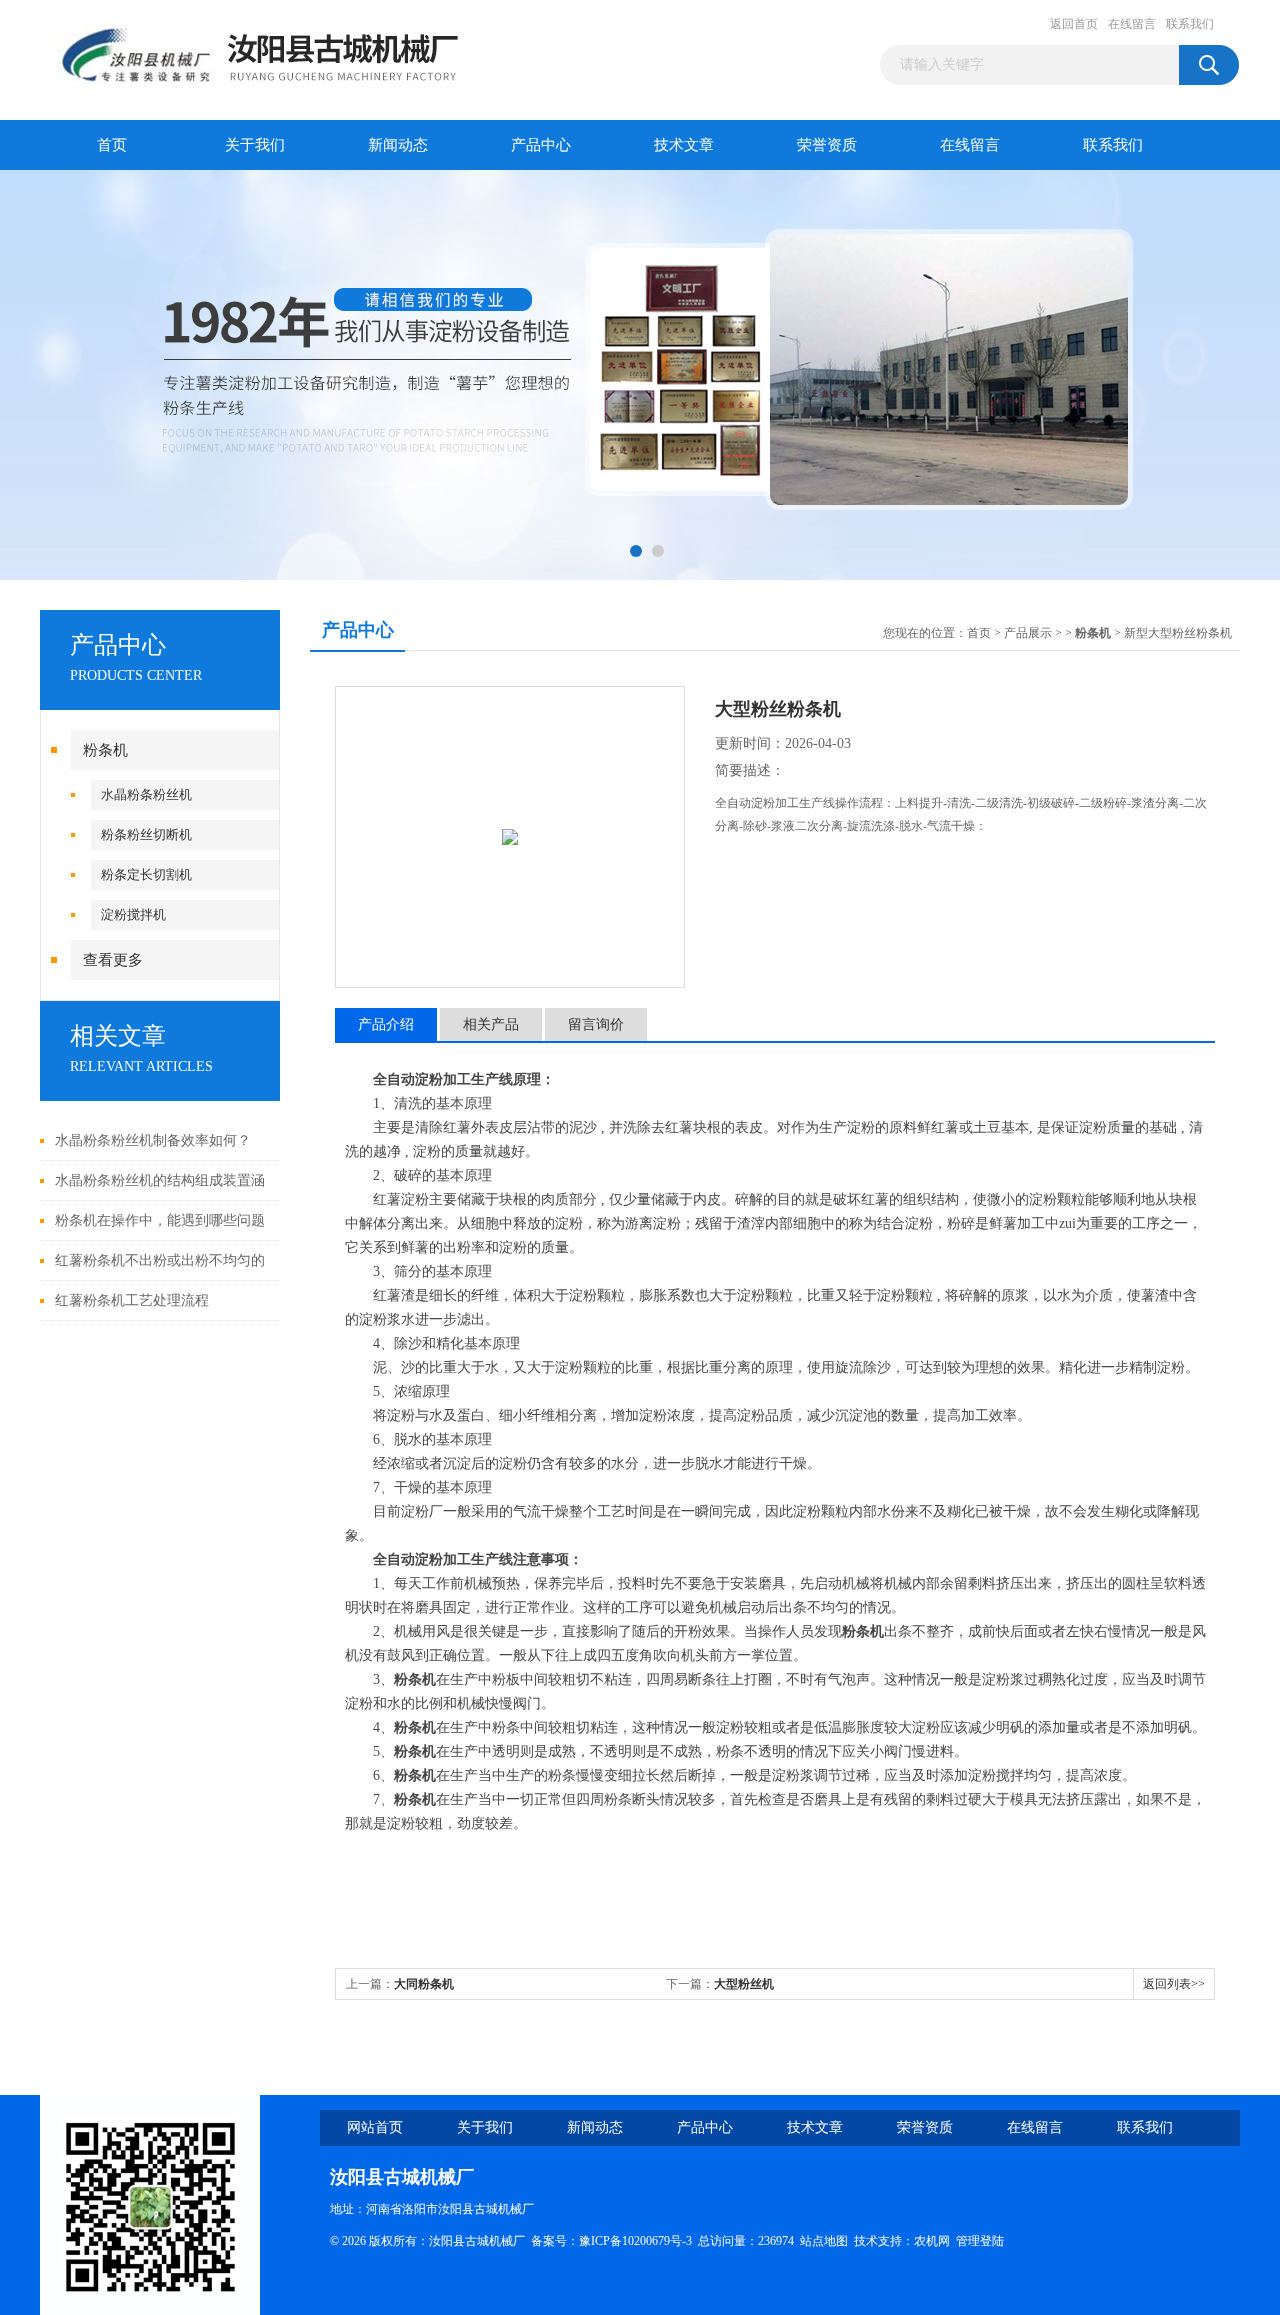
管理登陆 (980, 2241)
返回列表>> (1174, 1984)
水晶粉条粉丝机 (146, 794)
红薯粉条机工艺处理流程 (132, 1300)
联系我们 (1190, 24)
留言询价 (596, 1024)
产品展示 (1028, 633)
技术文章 (684, 145)
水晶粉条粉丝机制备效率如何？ (153, 1140)
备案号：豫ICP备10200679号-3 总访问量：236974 (665, 2241)
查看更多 (113, 960)
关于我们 (255, 145)
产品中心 (541, 145)
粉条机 (105, 750)
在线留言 (1132, 24)
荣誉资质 (827, 145)
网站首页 (375, 2127)
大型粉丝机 (744, 1984)
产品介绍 (386, 1024)
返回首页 (1074, 24)
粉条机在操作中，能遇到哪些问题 (160, 1220)
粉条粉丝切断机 (146, 834)
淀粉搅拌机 (133, 914)
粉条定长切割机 (146, 874)
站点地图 (824, 2241)
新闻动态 (398, 145)
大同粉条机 (424, 1984)
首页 (112, 145)
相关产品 (491, 1024)
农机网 (932, 2241)
